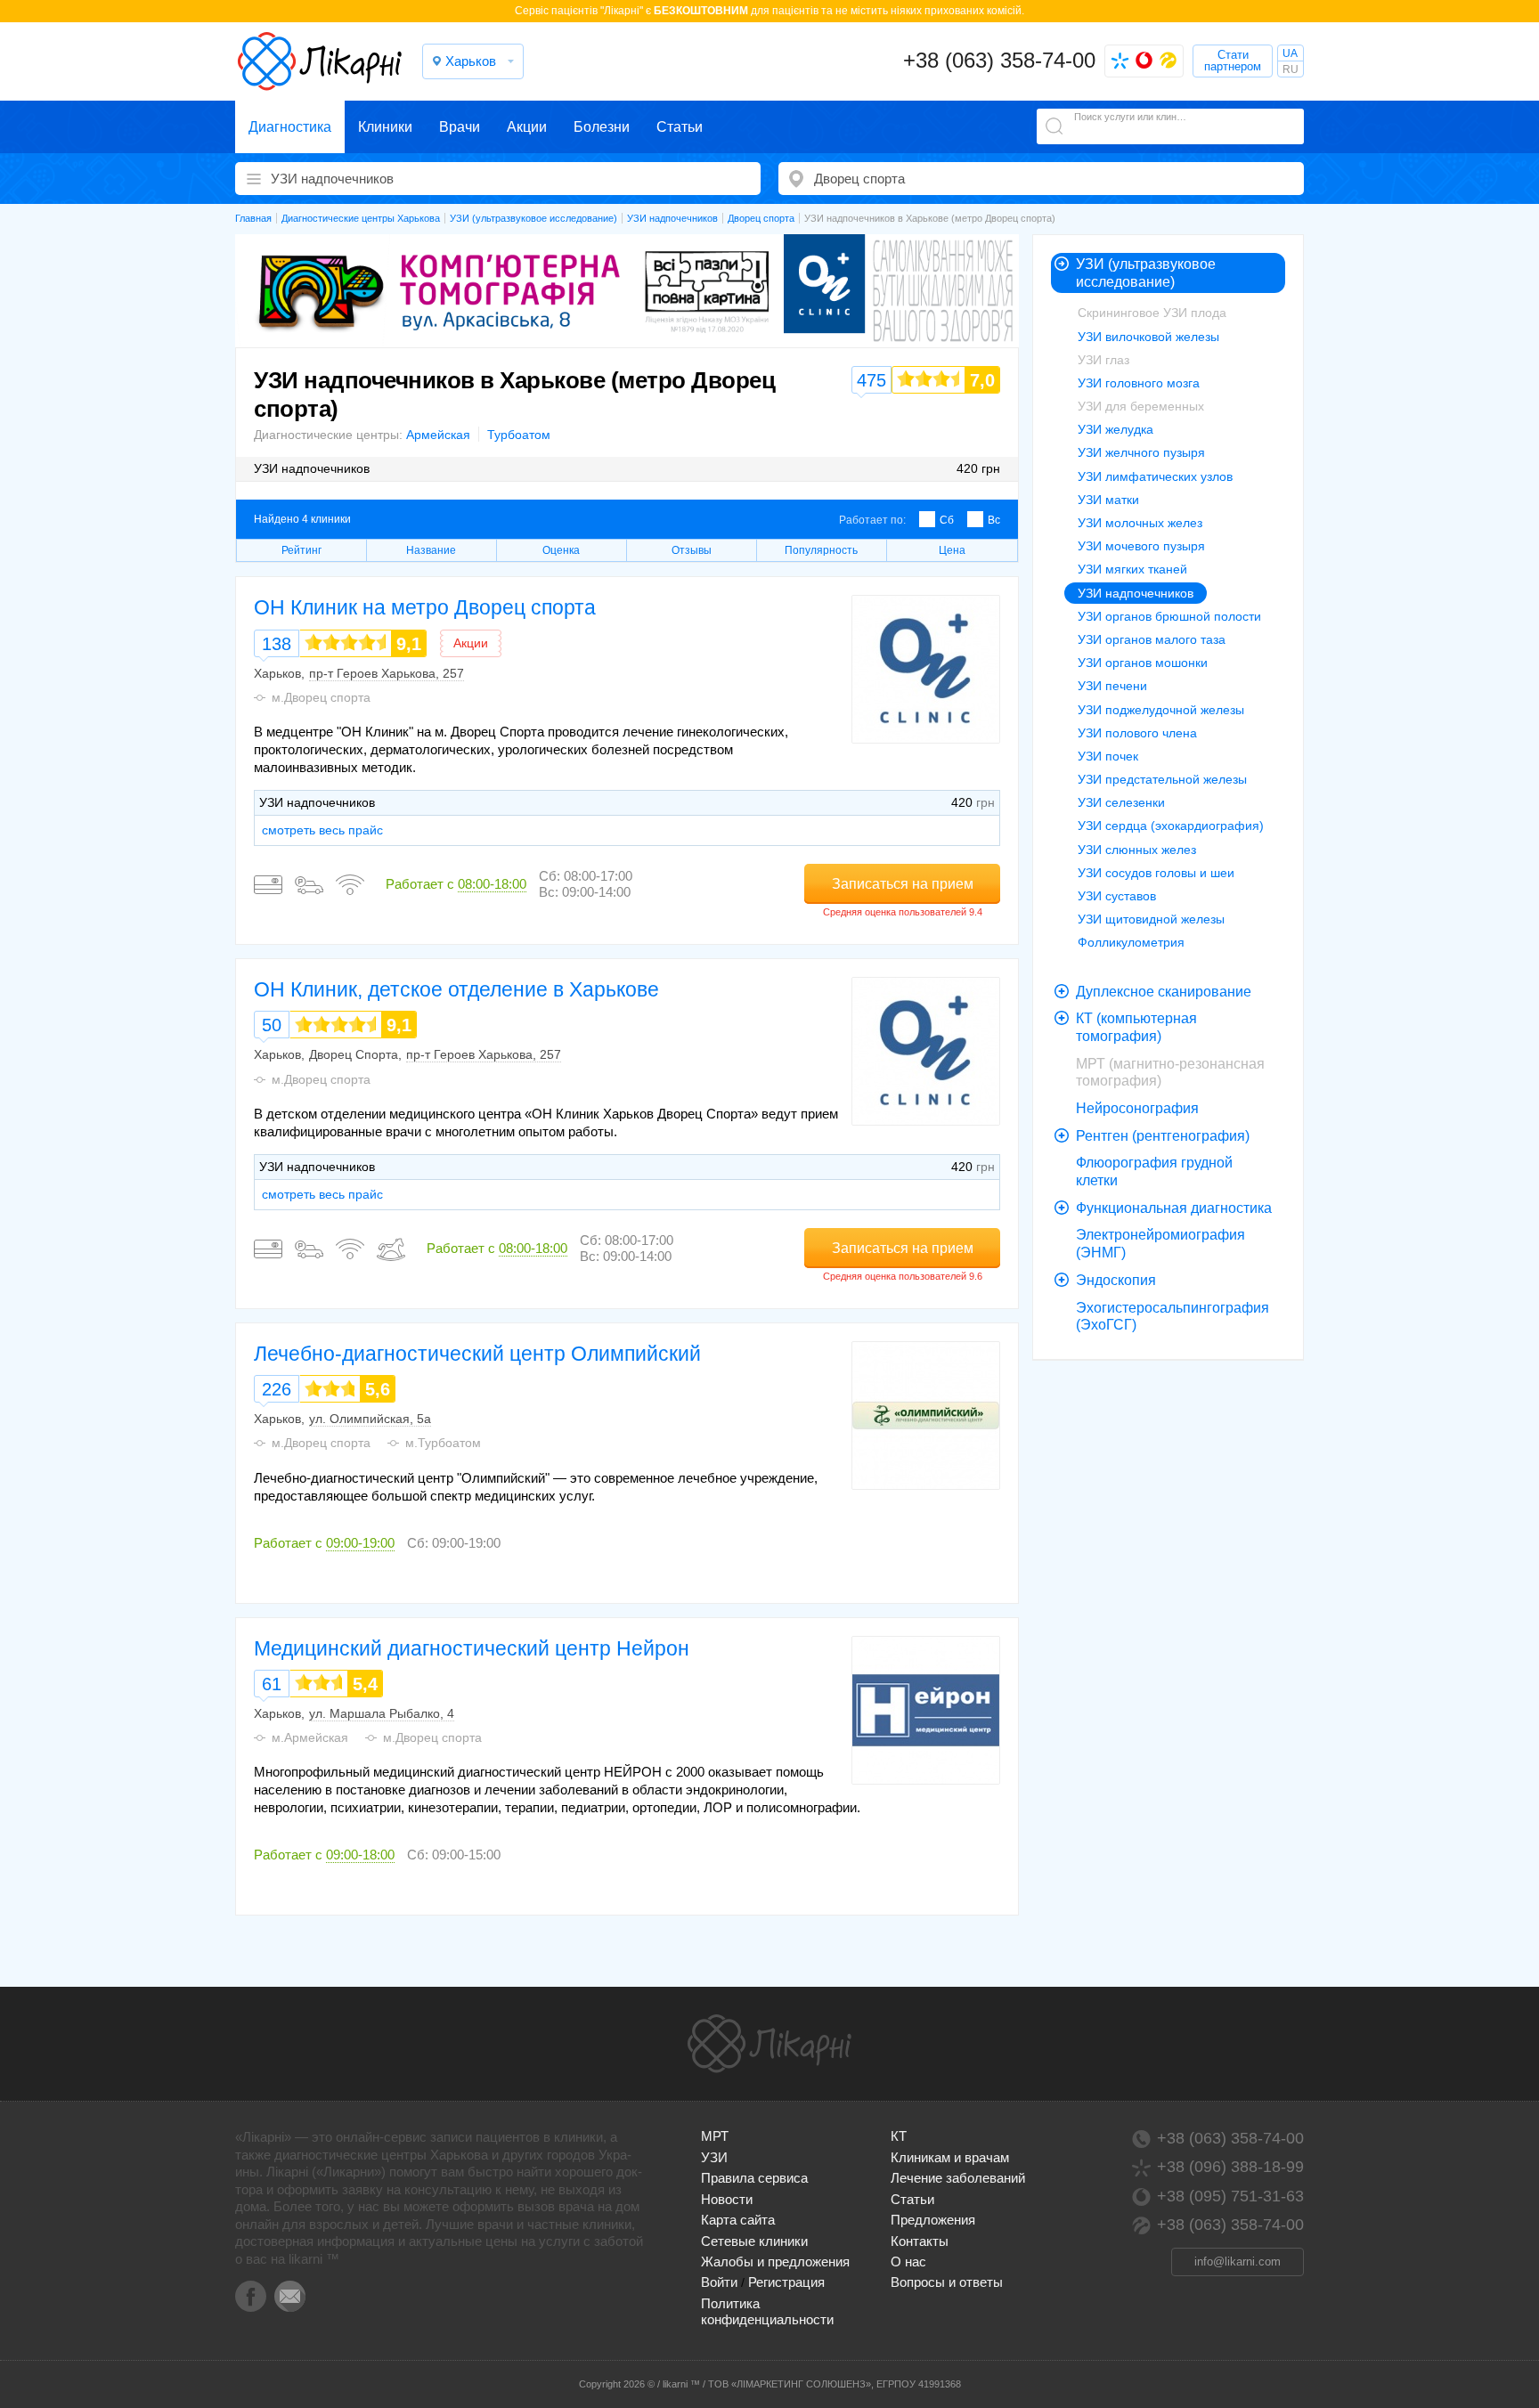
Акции (527, 127)
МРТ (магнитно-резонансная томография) (1170, 1073)
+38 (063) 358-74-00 (999, 60)
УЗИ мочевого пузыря (1141, 546)
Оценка (561, 550)
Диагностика (290, 127)
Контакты (920, 2241)
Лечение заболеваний (958, 2178)
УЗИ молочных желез (1140, 523)
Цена (952, 550)
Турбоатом (519, 435)
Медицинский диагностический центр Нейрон (472, 1648)
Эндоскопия (1116, 1280)
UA (1290, 53)
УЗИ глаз (1103, 360)
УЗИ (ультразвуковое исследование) (1146, 273)
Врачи (460, 127)
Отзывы (692, 550)
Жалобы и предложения (775, 2262)
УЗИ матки (1108, 500)
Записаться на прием (903, 884)
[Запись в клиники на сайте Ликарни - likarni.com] (320, 61)
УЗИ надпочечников (1136, 593)
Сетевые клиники (754, 2241)
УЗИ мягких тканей (1132, 569)
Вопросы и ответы (947, 2282)
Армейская (438, 435)
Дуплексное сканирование (1164, 992)
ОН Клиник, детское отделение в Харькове (456, 989)
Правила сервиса (754, 2178)
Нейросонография (1137, 1108)
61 (272, 1684)
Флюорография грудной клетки (1154, 1171)
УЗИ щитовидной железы (1151, 919)
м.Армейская (310, 1737)
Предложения (933, 2220)
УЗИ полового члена (1137, 733)
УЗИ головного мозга (1139, 383)
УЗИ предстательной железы (1162, 779)
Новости (727, 2199)
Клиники (385, 127)
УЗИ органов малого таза (1152, 639)
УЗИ (714, 2157)
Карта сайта (738, 2220)
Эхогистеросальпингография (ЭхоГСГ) (1173, 1317)
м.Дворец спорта (321, 697)
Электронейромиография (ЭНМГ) (1160, 1244)
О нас (908, 2262)
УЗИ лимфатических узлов (1155, 476)
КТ (899, 2136)
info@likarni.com (1238, 2262)
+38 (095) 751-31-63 (1230, 2196)
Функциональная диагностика (1174, 1208)
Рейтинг (301, 550)
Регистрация (786, 2282)
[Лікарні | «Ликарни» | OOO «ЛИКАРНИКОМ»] (769, 2044)
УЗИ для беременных (1141, 406)
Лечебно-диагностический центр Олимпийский (477, 1354)
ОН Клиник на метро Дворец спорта (425, 607)
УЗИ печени (1112, 686)
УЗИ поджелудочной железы (1161, 710)
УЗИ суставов (1117, 896)
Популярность (821, 550)
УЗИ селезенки (1121, 802)
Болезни (602, 127)
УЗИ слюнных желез (1137, 850)
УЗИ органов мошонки (1143, 663)
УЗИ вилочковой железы (1148, 337)
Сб (947, 520)
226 (277, 1389)
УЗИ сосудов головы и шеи (1156, 873)
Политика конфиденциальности (767, 2311)
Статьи (680, 127)
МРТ (715, 2136)
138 (277, 644)
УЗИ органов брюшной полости (1169, 616)
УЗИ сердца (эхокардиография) (1171, 826)
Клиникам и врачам (950, 2157)
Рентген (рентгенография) (1163, 1136)
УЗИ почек (1108, 756)
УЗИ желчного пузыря (1141, 452)
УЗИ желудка (1116, 429)
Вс (994, 520)
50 (272, 1025)
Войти (719, 2282)
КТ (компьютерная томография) (1136, 1027)
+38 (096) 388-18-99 (1230, 2167)
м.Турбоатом (443, 1443)
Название (431, 550)
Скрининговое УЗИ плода (1152, 313)
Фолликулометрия (1131, 942)
